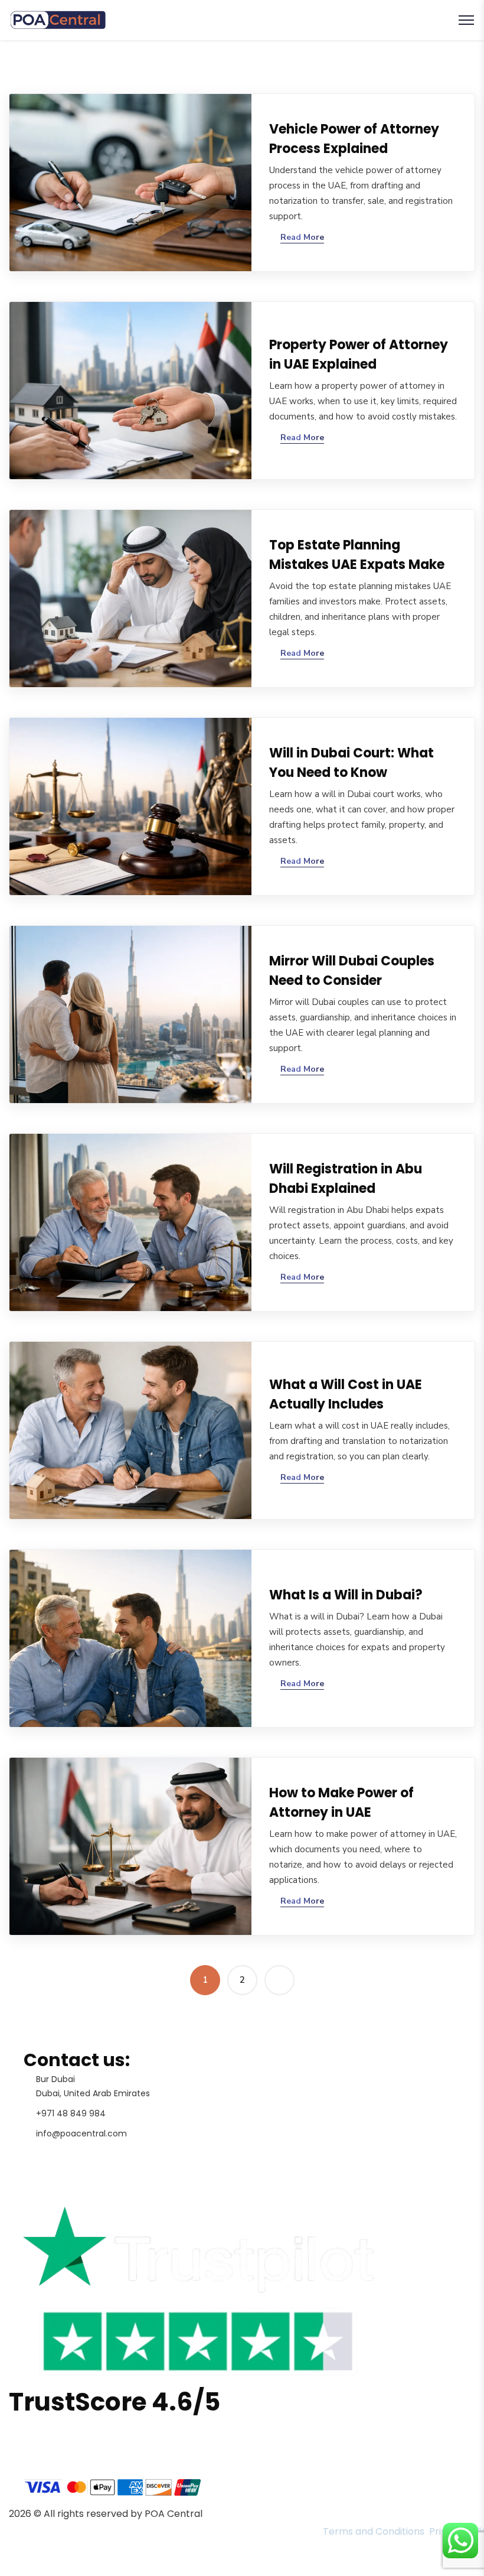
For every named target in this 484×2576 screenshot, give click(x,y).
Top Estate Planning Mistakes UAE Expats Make (357, 555)
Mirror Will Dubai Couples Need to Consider (352, 971)
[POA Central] (58, 19)
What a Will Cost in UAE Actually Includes (346, 1394)
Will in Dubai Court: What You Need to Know (351, 763)
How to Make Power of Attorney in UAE (341, 1803)
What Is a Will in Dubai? (346, 1595)
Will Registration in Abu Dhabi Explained (346, 1179)
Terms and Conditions (374, 2531)
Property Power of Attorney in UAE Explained (359, 354)
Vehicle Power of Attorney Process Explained (354, 139)
